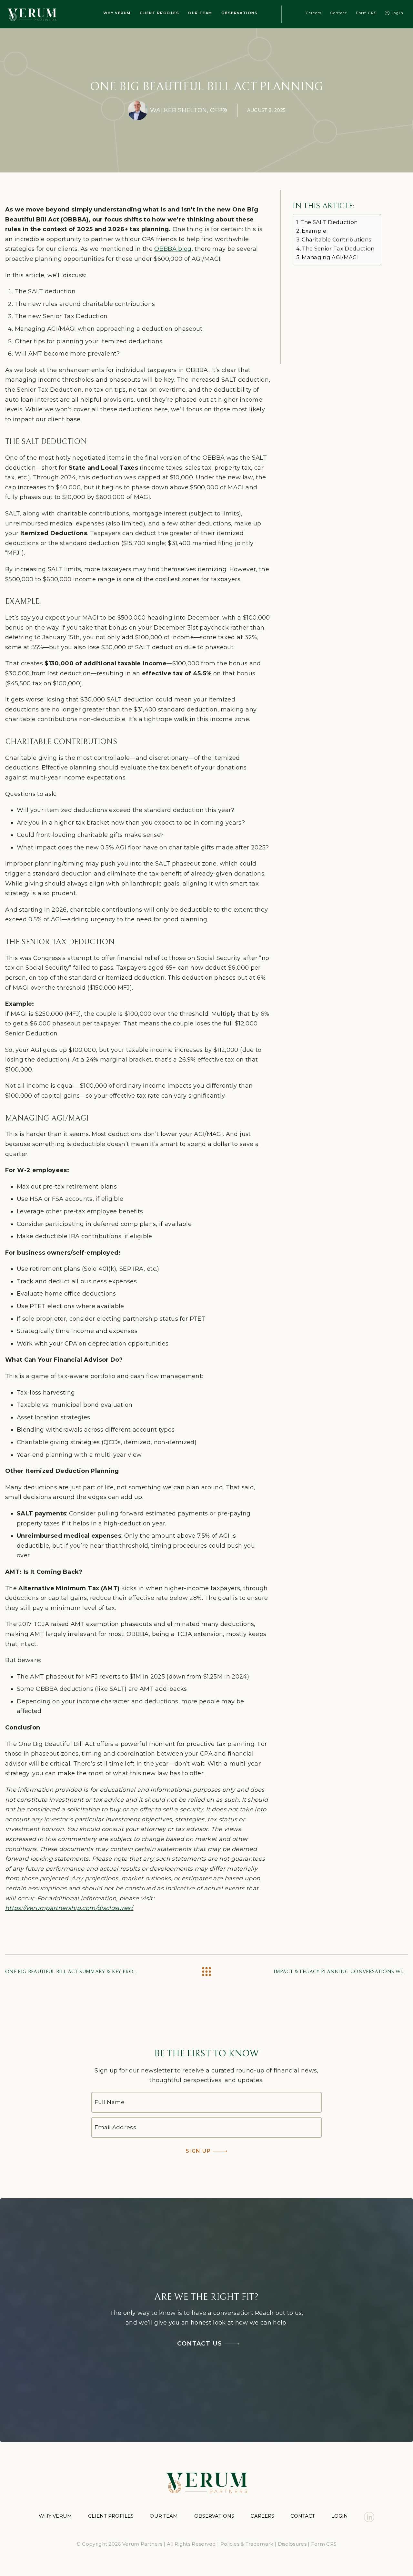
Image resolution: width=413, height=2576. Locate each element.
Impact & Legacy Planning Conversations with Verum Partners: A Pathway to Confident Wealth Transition (341, 1972)
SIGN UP (198, 2151)
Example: (315, 231)
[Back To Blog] (206, 1972)
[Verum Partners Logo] (32, 14)
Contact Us (200, 2344)
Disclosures (292, 2544)
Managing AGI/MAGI (330, 257)
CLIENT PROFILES (160, 13)
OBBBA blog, (174, 249)
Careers (314, 13)
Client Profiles (111, 2516)
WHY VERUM (117, 13)
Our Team (164, 2516)
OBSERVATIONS (239, 13)
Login (397, 13)
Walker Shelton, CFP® (189, 110)
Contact (339, 13)
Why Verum (55, 2516)
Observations (214, 2516)
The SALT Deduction (329, 222)
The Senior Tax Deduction (338, 249)
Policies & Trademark (247, 2544)
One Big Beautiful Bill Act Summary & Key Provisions (72, 1972)
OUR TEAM (200, 13)
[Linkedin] (369, 2517)
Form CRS (366, 13)
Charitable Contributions (336, 240)
